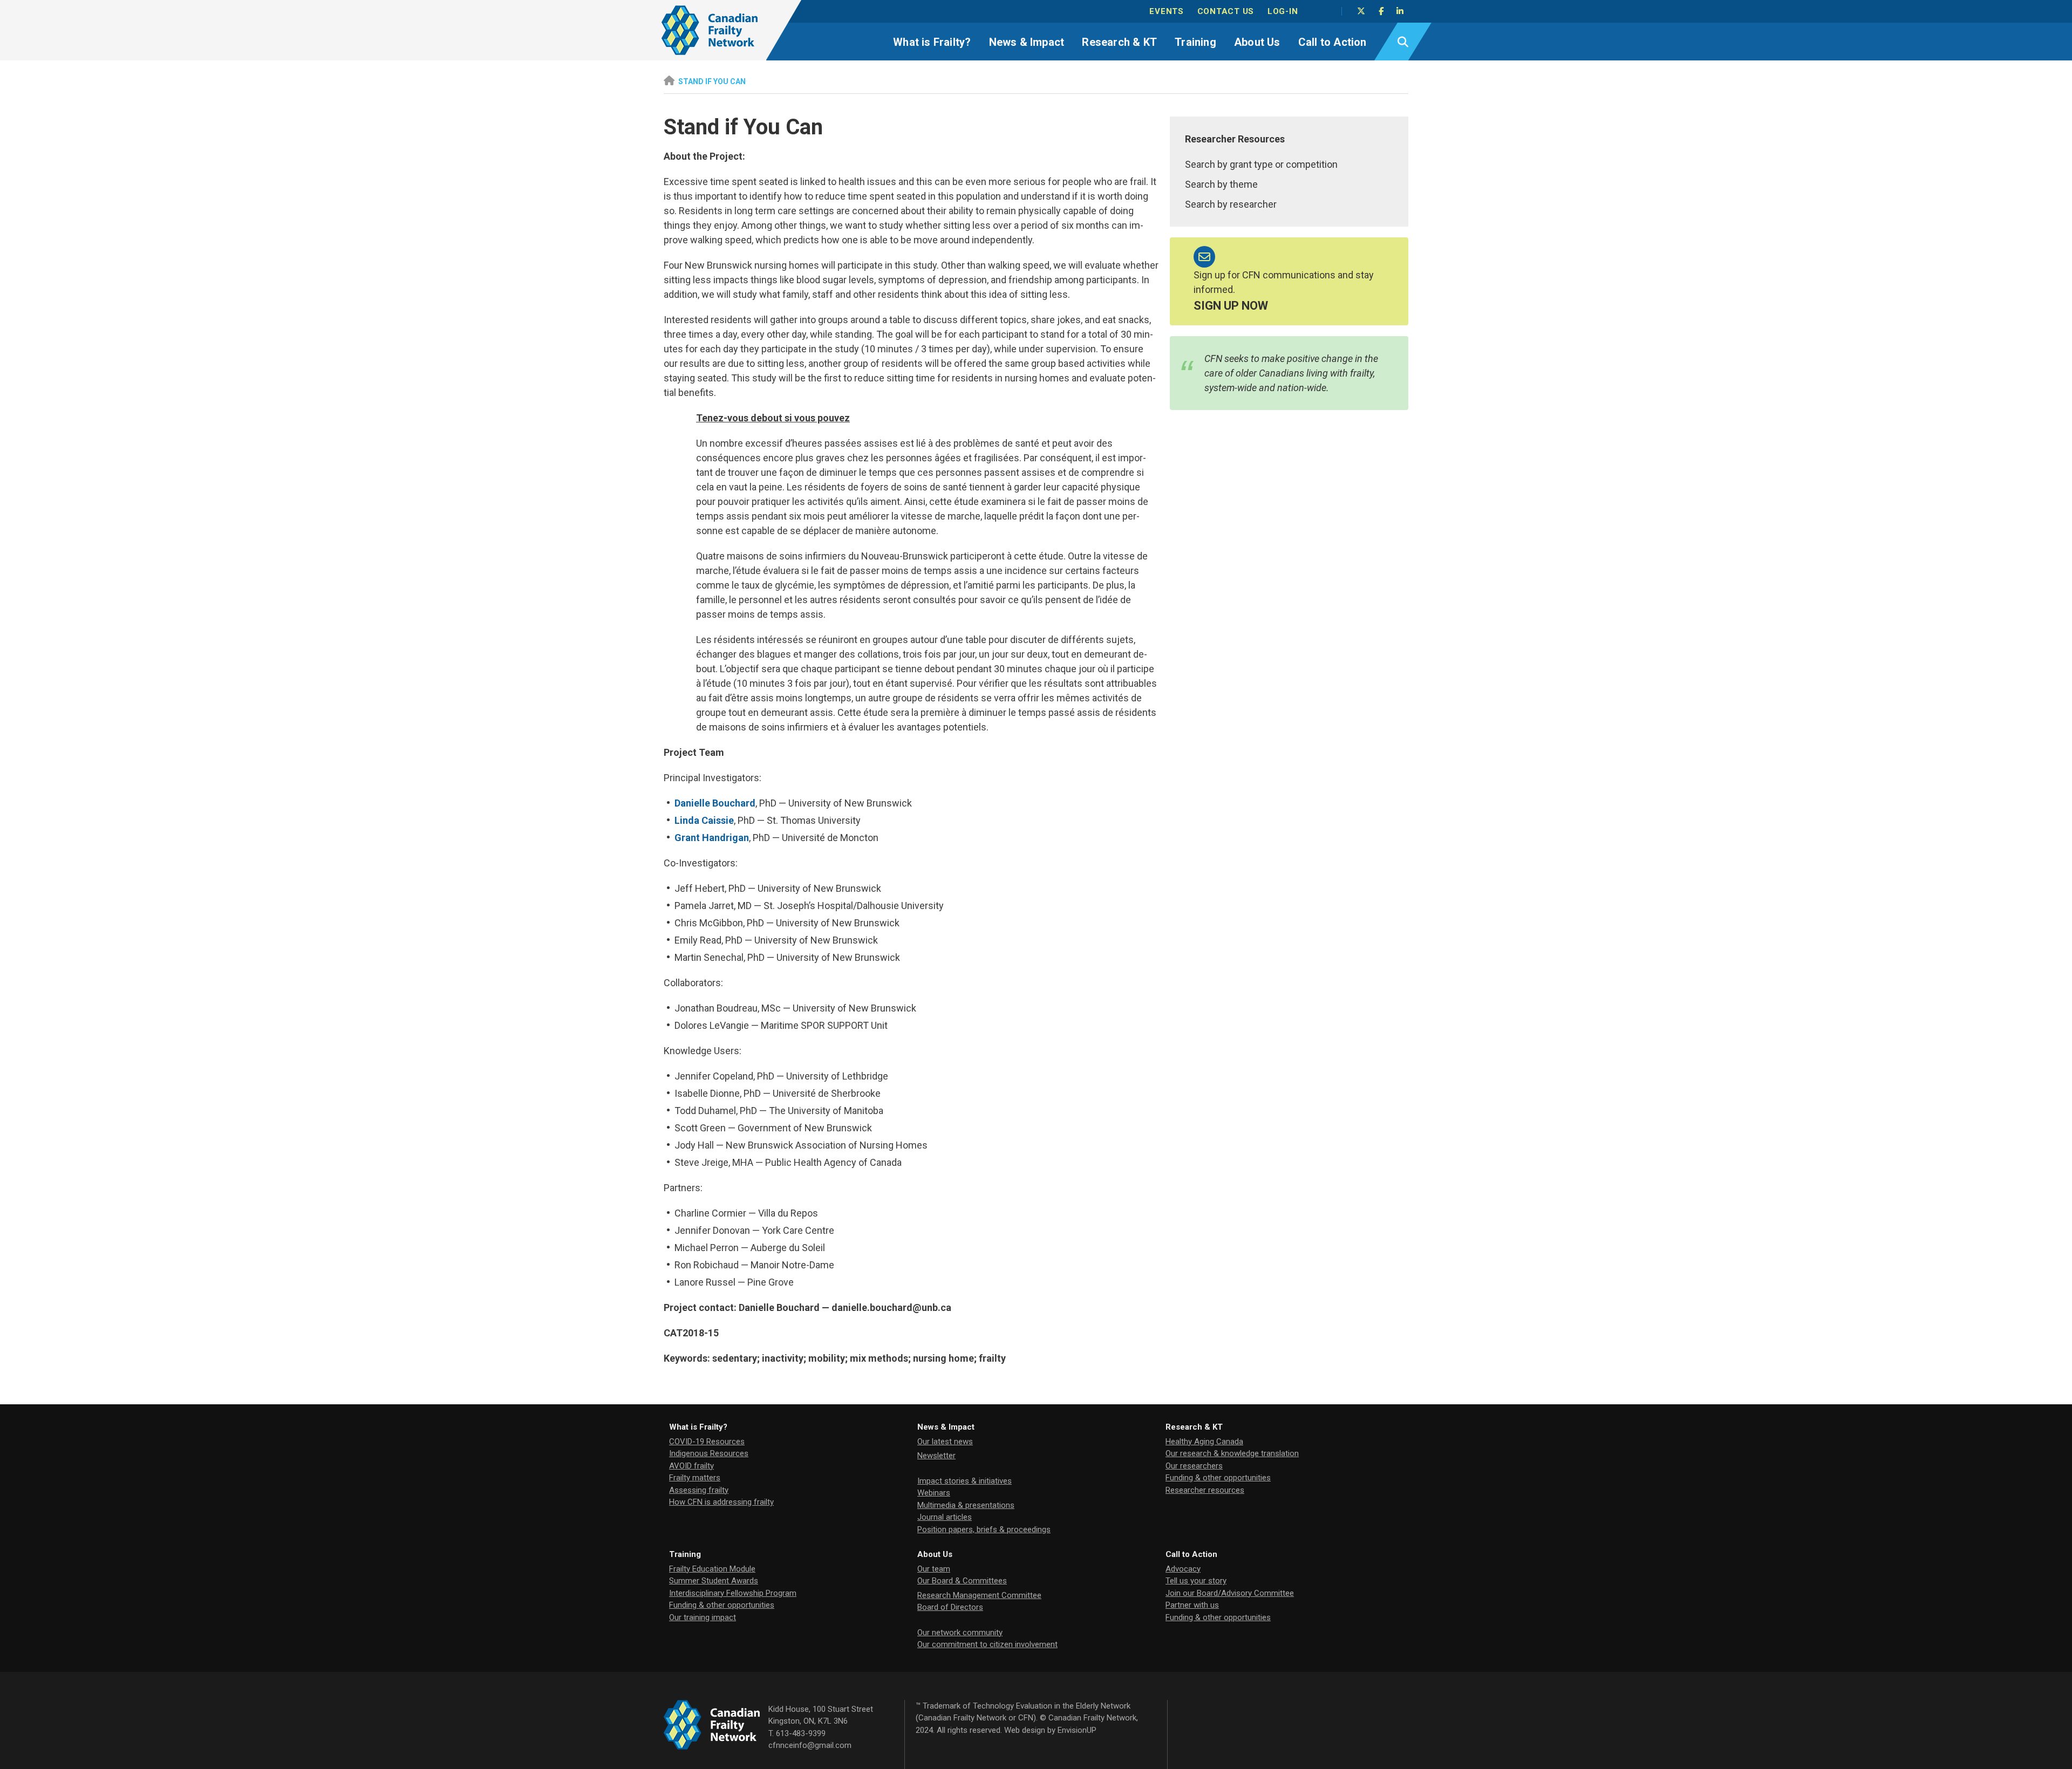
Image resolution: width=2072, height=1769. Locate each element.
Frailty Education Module (712, 1569)
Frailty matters (695, 1478)
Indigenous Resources (709, 1453)
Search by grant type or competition (1261, 164)
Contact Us (1226, 11)
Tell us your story (1196, 1581)
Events (1167, 11)
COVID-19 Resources (707, 1442)
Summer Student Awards (714, 1581)
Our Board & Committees (962, 1581)
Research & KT (1119, 42)
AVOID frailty (691, 1466)
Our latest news (945, 1442)
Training (1195, 42)
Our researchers (1194, 1466)
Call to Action (1333, 42)
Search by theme (1221, 184)
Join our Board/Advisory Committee (1230, 1593)
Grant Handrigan (712, 838)
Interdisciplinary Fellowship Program (733, 1593)
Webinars (934, 1493)
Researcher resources (1205, 1490)
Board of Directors (950, 1607)
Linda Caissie (704, 820)
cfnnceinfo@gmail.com (810, 1745)
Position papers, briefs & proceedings (984, 1529)
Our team (934, 1569)
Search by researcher (1231, 204)
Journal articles (945, 1517)
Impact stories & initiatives (965, 1481)
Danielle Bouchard (715, 803)
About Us (1257, 42)
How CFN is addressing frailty (721, 1502)
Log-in (1283, 11)
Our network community (960, 1633)
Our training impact (703, 1617)
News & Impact (1027, 42)
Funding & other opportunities (1218, 1478)
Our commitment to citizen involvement (987, 1644)
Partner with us (1192, 1605)
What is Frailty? (932, 42)
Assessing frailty (699, 1490)
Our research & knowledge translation (1232, 1453)
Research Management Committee (979, 1595)
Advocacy (1183, 1569)
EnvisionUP (1077, 1730)
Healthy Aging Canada (1204, 1442)
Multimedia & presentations (966, 1505)
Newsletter (936, 1456)
